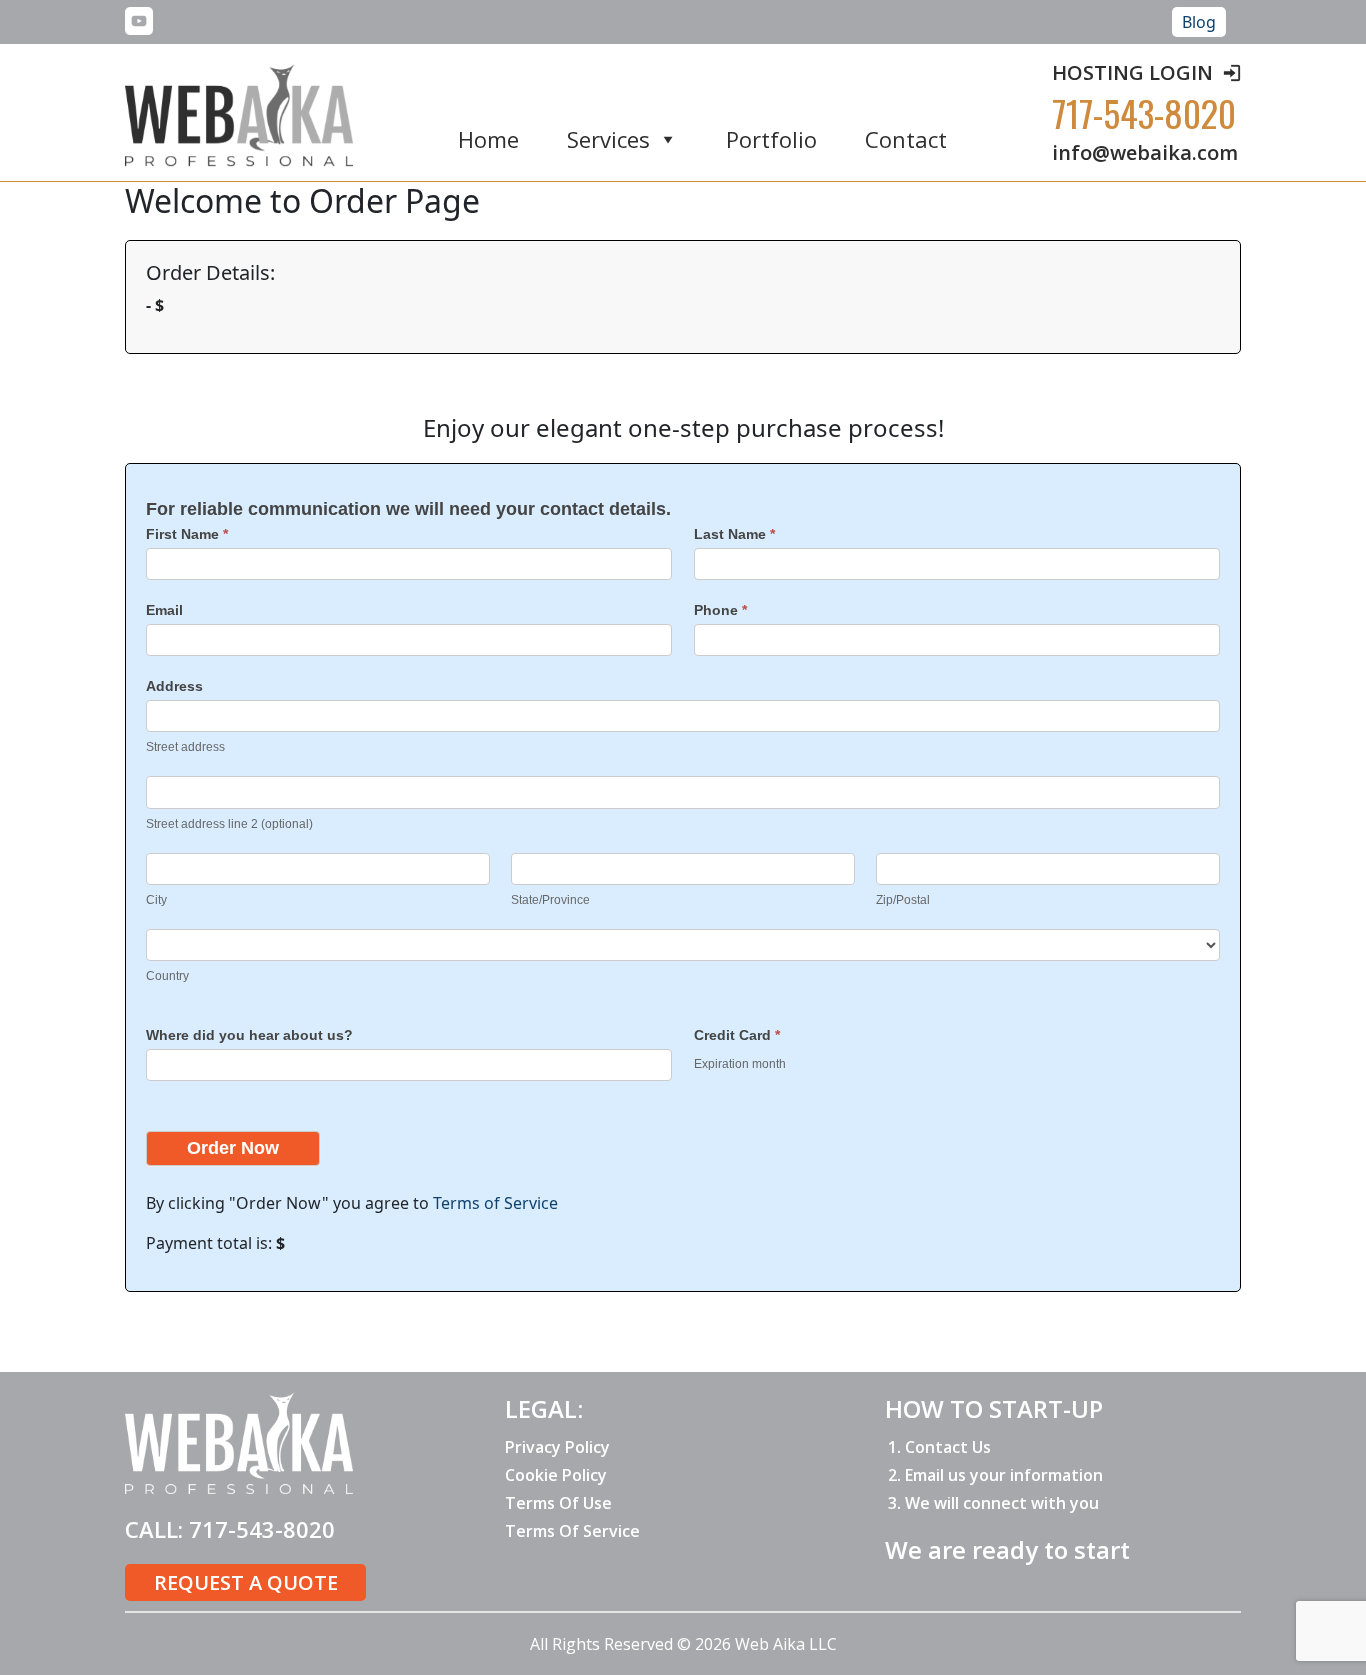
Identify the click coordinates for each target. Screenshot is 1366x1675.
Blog (1199, 22)
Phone (720, 610)
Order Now (233, 1148)
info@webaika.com (1145, 152)
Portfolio (771, 140)
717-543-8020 (1144, 112)
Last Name (734, 534)
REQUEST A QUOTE (246, 1582)
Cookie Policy (556, 1475)
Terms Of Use (558, 1503)
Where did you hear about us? (249, 1035)
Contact (906, 140)
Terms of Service (495, 1203)
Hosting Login (1132, 72)
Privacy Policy (557, 1447)
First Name (187, 534)
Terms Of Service (572, 1531)
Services (608, 140)
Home (488, 140)
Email (164, 610)
